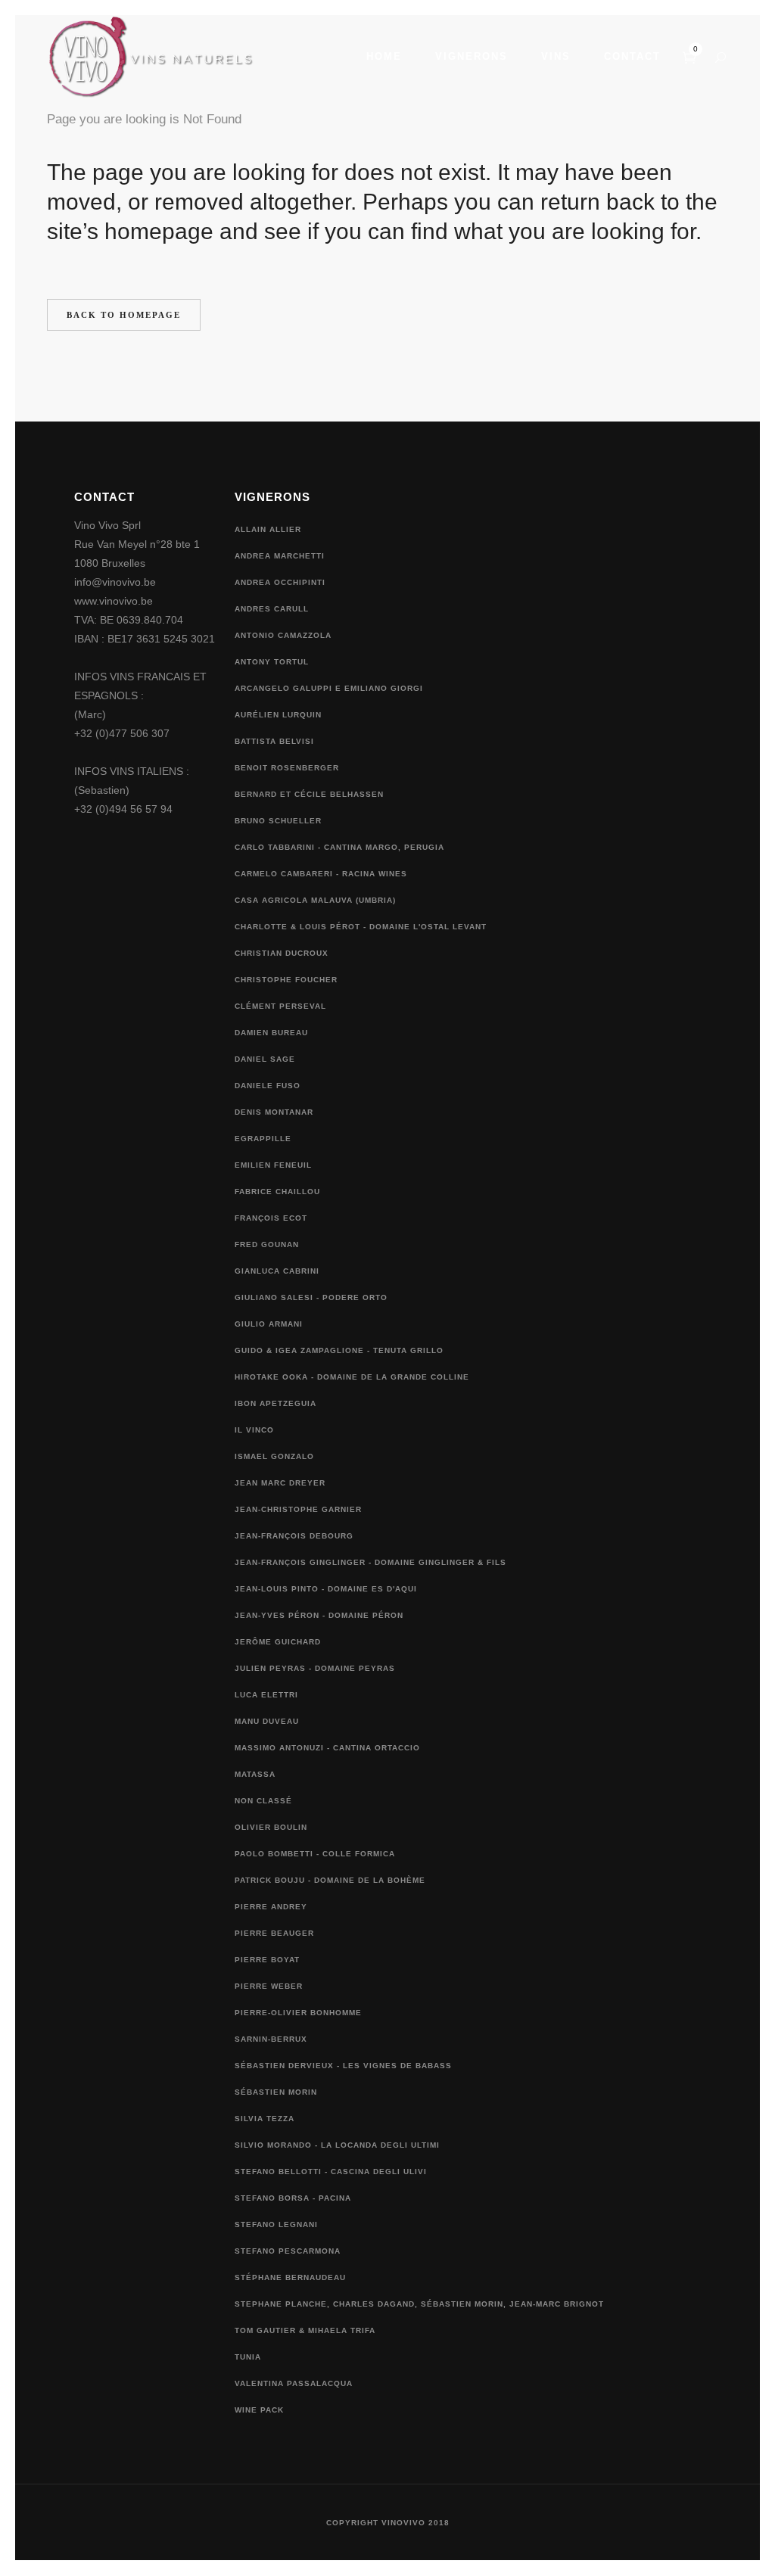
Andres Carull (272, 609)
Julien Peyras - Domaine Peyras (315, 1668)
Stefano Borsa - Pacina (293, 2198)
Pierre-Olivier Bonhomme (298, 2013)
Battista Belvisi (274, 741)
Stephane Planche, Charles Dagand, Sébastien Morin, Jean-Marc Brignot (419, 2304)
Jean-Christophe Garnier (298, 1509)
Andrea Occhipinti (280, 582)
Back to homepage (124, 315)
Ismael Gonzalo (274, 1456)
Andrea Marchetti (280, 556)
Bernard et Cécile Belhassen (309, 794)
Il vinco (254, 1430)
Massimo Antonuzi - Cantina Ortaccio (327, 1748)
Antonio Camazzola (283, 635)
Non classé (263, 1801)
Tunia (248, 2357)
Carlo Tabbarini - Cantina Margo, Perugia (339, 847)
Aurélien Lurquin (278, 715)
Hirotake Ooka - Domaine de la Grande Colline (352, 1377)
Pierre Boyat (267, 1960)
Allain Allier (268, 529)
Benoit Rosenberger (287, 768)
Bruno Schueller (278, 821)
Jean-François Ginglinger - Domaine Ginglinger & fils (370, 1562)
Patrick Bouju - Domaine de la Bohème (330, 1880)
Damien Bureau (271, 1033)
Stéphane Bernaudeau (290, 2277)
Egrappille (263, 1139)
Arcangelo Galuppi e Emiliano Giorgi (329, 688)
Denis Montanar (274, 1112)
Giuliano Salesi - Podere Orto (311, 1297)
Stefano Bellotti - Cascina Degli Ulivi (331, 2172)
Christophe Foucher (286, 980)
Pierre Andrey (271, 1907)
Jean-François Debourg (294, 1536)
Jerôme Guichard (278, 1642)
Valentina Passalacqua (294, 2383)
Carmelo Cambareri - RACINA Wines (321, 874)
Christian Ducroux (282, 953)
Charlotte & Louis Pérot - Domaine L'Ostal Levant (361, 927)
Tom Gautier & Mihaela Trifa (305, 2330)
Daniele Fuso (268, 1086)
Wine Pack (259, 2410)
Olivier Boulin (271, 1827)
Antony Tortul (272, 662)
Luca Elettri (266, 1695)
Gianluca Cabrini (277, 1271)
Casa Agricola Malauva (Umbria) (315, 900)
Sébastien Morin (276, 2092)
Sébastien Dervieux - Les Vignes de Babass (343, 2066)
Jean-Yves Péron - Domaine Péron (319, 1615)
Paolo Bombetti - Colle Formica (315, 1854)
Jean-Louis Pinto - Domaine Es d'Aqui (326, 1589)
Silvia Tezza (265, 2119)
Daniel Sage (265, 1059)
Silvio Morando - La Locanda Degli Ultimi (337, 2145)
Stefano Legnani (276, 2224)
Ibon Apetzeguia (275, 1403)
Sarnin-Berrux (271, 2039)
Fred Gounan (267, 1244)
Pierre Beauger (274, 1933)
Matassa (255, 1774)
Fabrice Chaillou (277, 1192)
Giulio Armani (269, 1324)
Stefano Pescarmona (288, 2251)
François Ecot (271, 1218)
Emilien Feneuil (273, 1165)
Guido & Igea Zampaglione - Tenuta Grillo (339, 1350)
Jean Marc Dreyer (280, 1483)
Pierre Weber (269, 1986)
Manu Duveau (267, 1721)
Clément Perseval (280, 1006)
